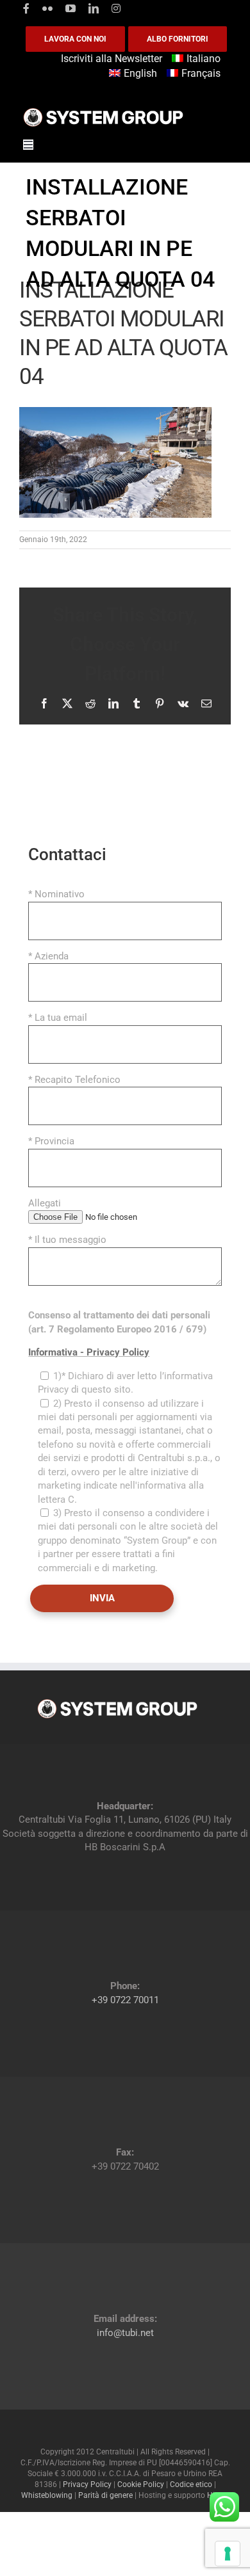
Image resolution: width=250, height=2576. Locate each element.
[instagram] (116, 8)
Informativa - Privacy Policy (89, 1352)
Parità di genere (105, 2495)
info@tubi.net (125, 2333)
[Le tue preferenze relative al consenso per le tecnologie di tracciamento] (228, 2554)
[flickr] (47, 8)
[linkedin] (94, 8)
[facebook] (26, 8)
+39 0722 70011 (125, 2000)
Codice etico (191, 2484)
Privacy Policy (87, 2484)
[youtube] (71, 8)
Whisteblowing (47, 2495)
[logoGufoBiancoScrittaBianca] (103, 111)
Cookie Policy (141, 2484)
